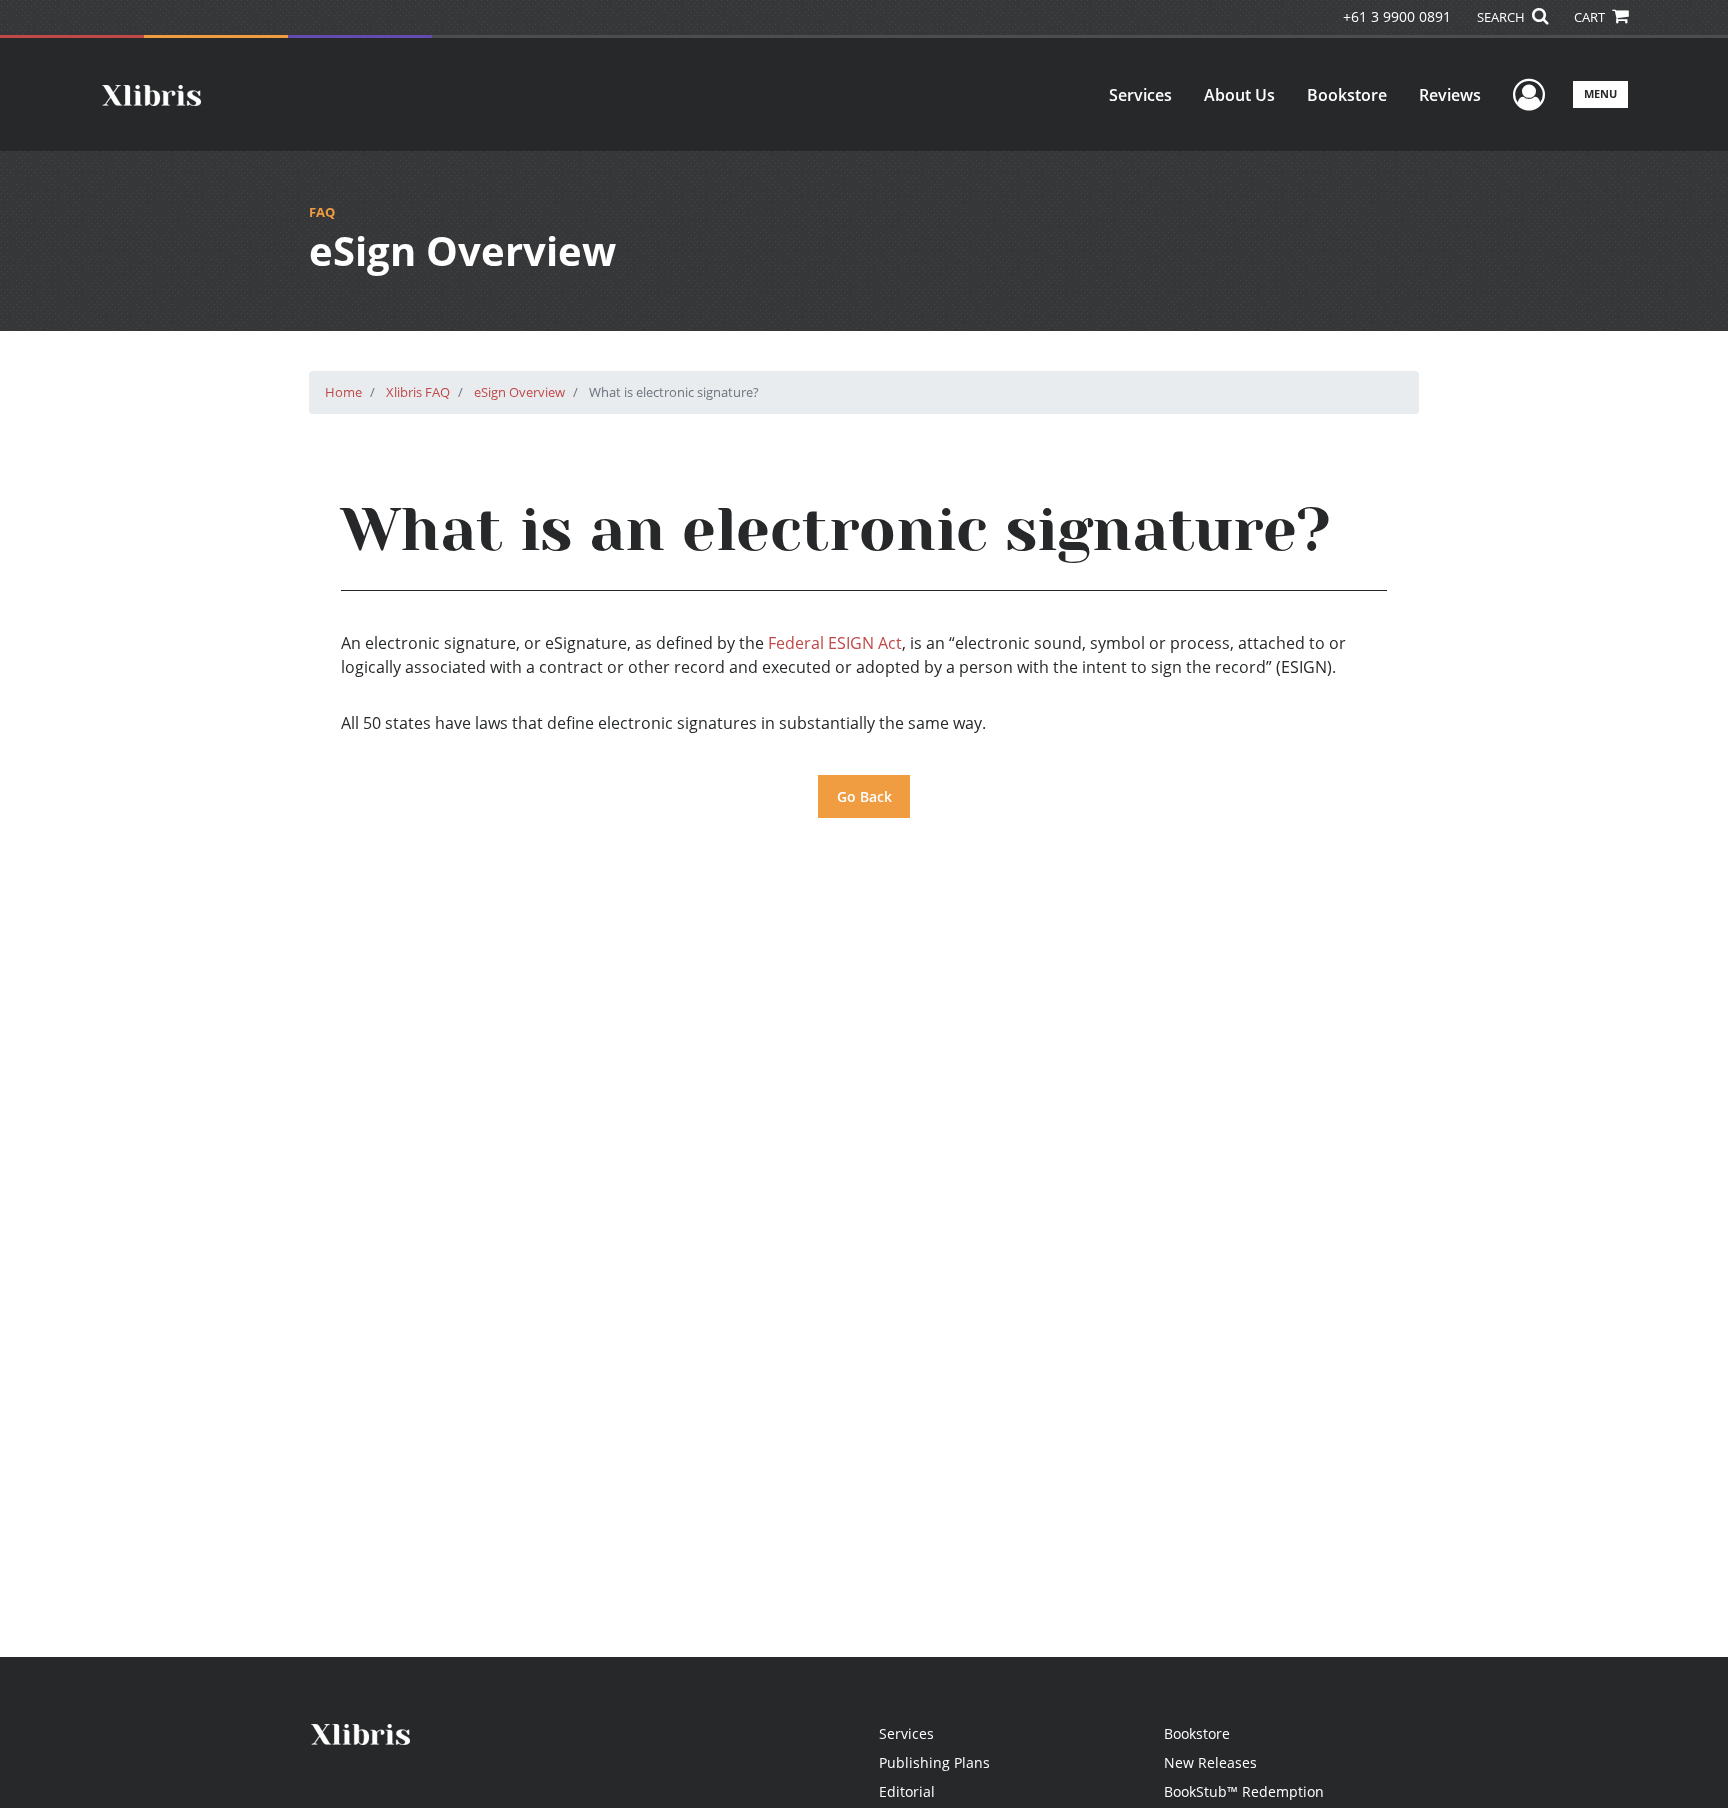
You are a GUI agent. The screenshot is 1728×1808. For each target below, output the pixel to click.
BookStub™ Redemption (1244, 1791)
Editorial (907, 1791)
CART (1591, 17)
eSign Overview (519, 392)
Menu (1600, 93)
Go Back (864, 796)
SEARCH (1502, 17)
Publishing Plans (934, 1762)
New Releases (1210, 1762)
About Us (1239, 95)
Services (1140, 95)
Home (343, 392)
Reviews (1450, 95)
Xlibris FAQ (418, 392)
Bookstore (1347, 95)
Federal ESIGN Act (835, 643)
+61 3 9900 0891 (1397, 16)
